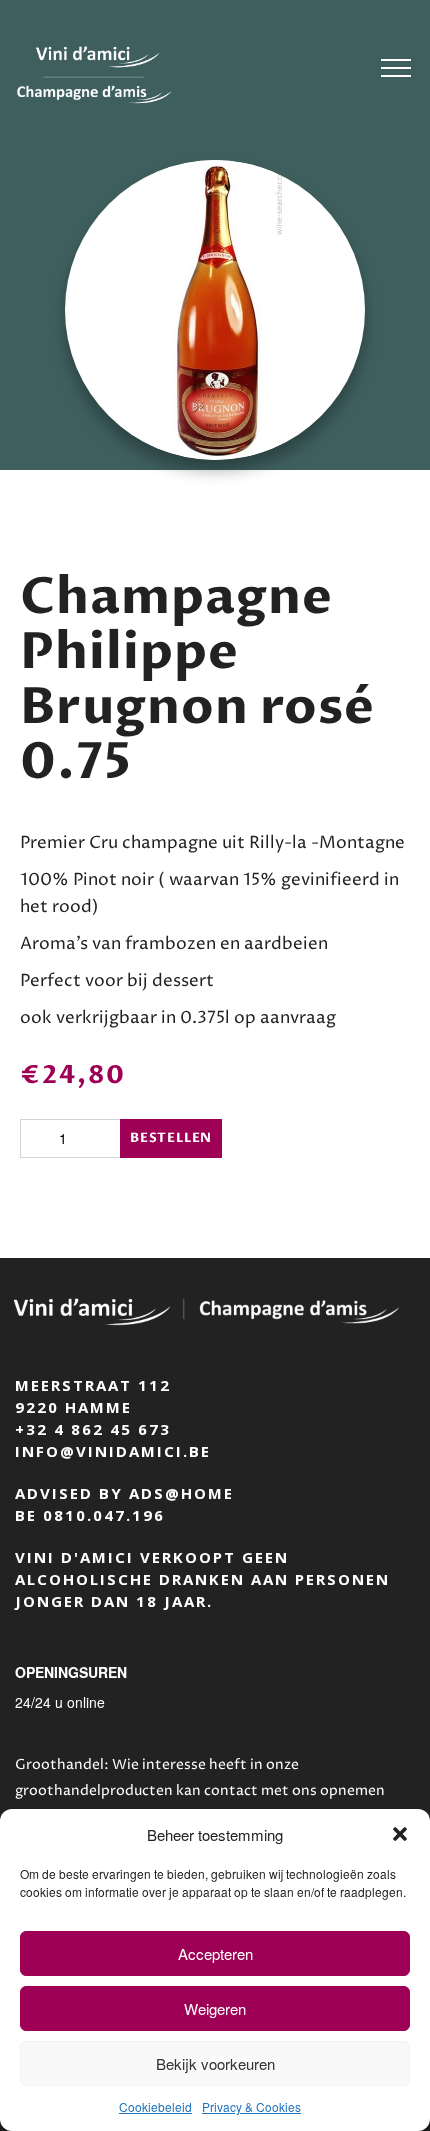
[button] (400, 1834)
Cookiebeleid (155, 2106)
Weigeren (215, 2008)
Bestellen (171, 1138)
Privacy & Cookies (251, 2106)
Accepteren (215, 1953)
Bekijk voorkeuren (215, 2063)
